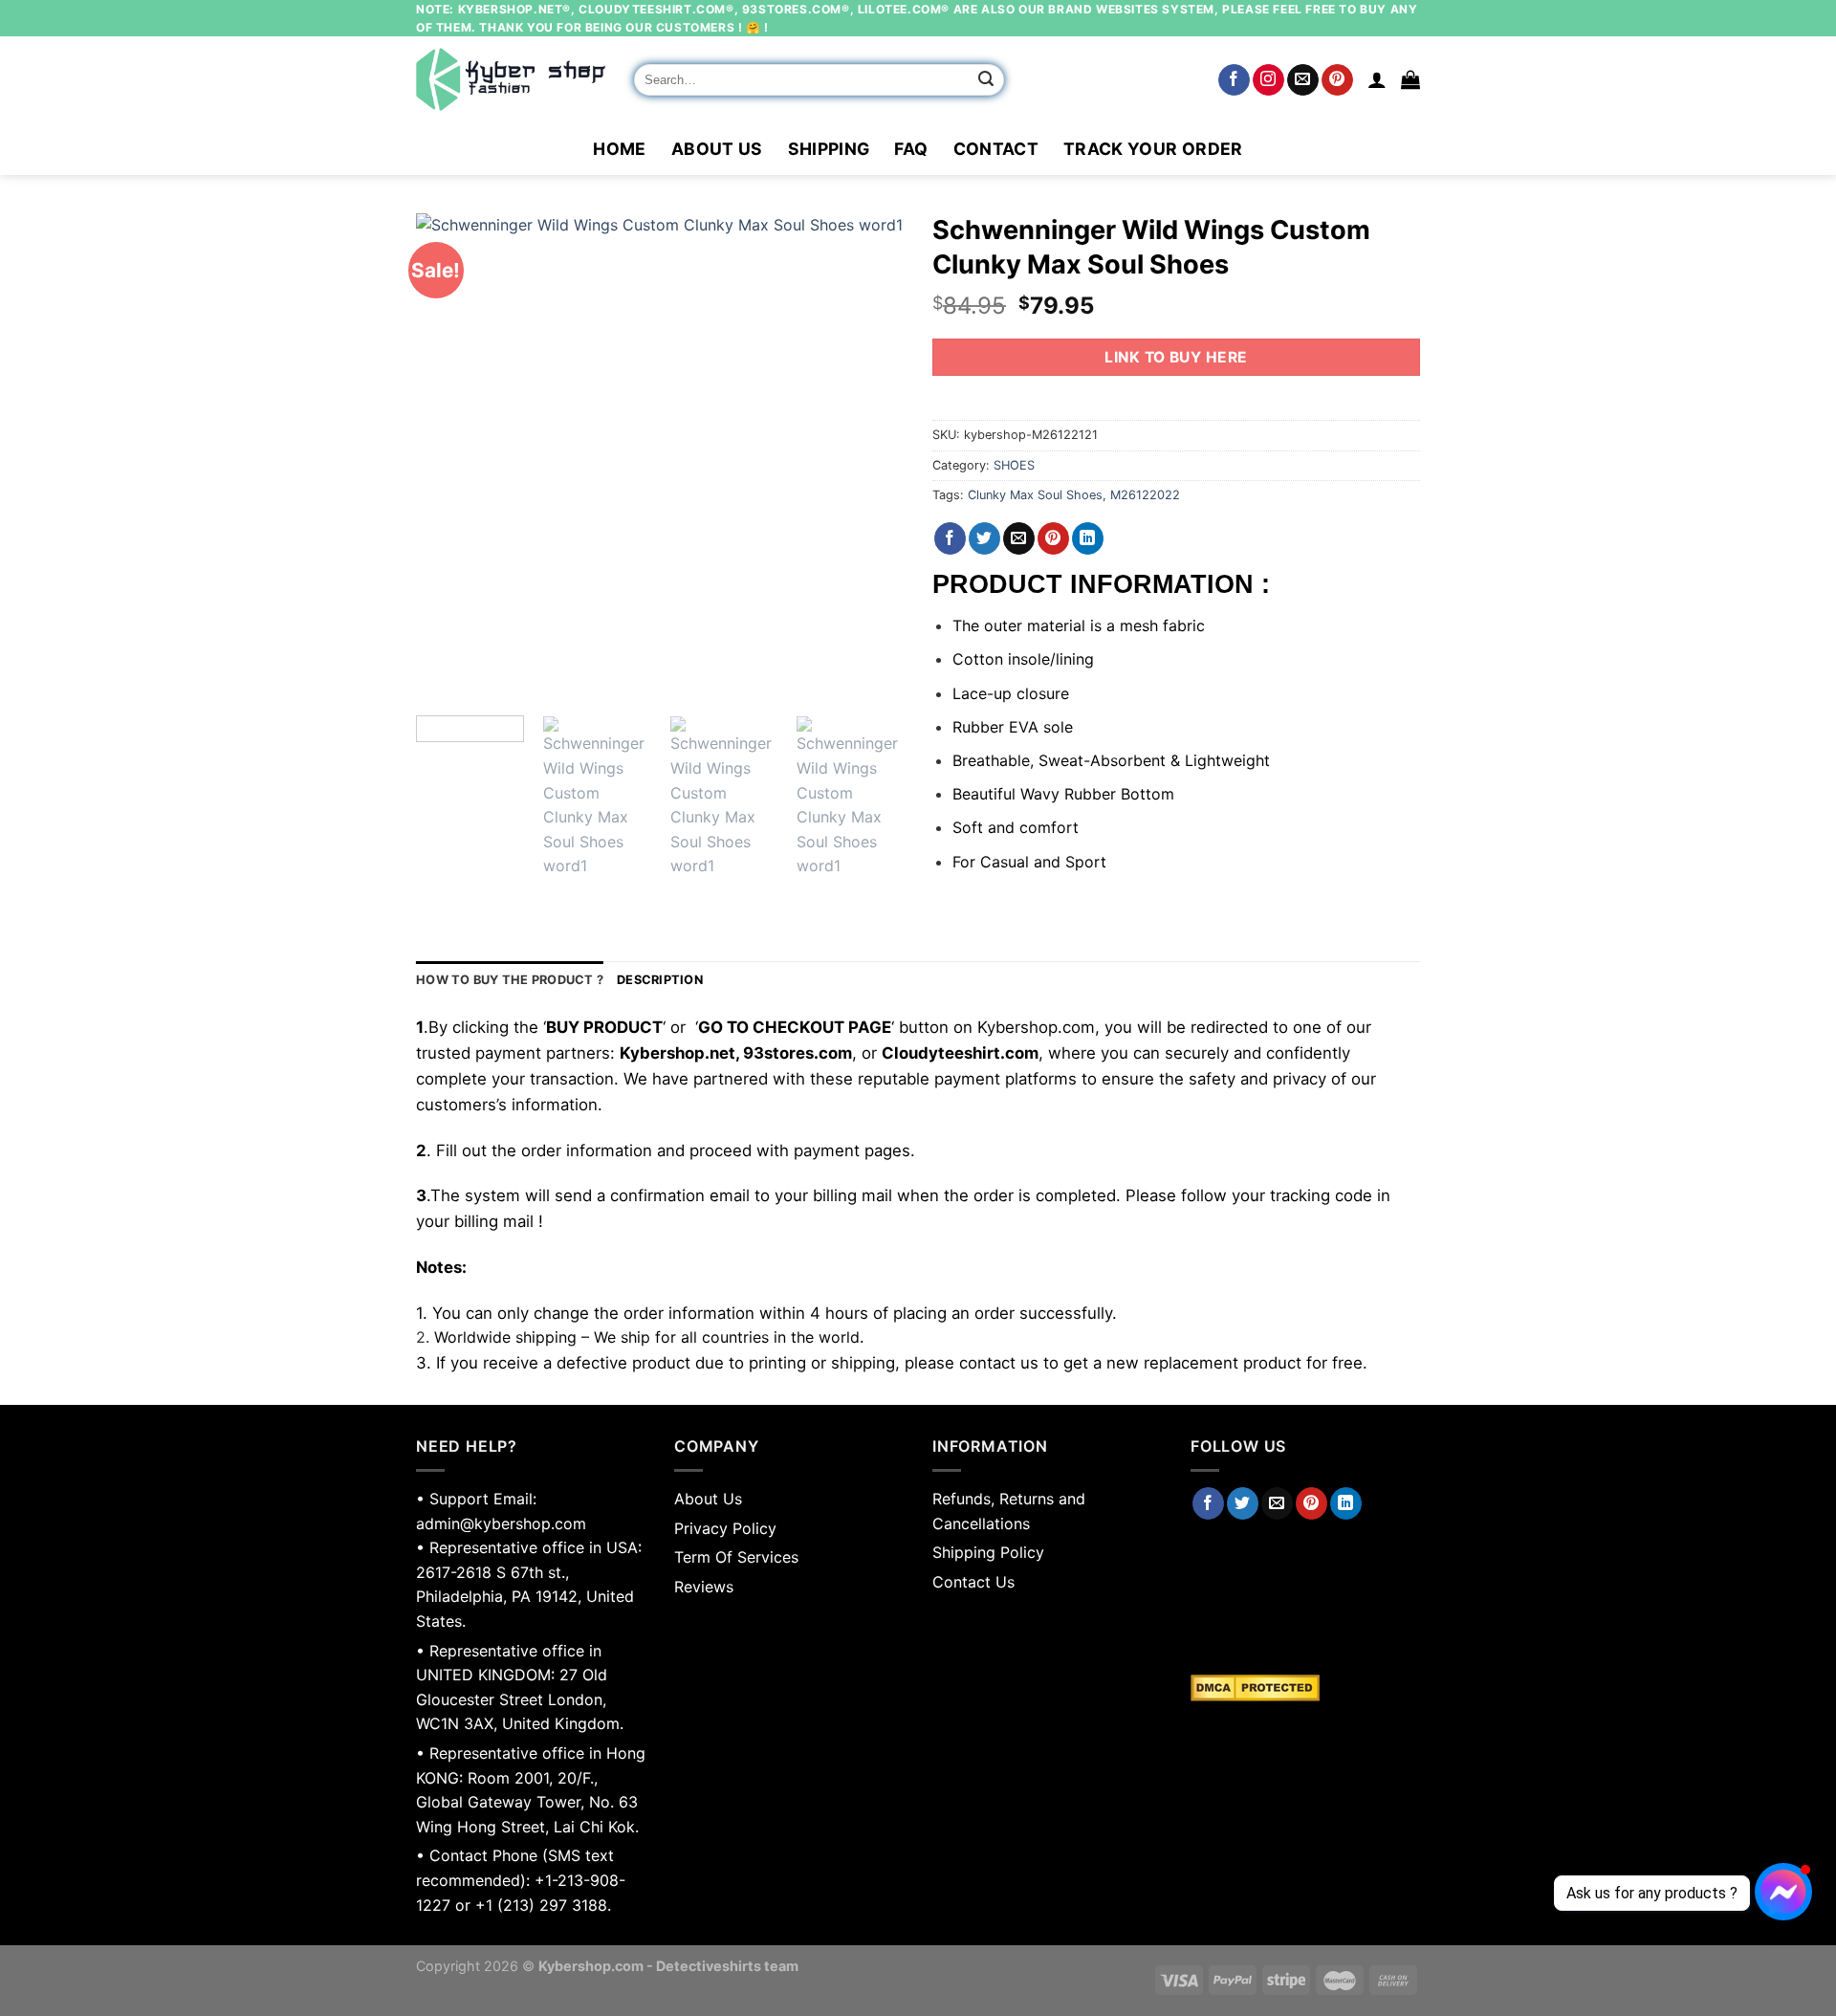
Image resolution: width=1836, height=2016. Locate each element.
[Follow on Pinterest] (1337, 80)
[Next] (870, 457)
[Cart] (1410, 79)
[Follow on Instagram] (1268, 80)
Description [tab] (660, 980)
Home (619, 149)
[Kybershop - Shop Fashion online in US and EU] (511, 79)
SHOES (1014, 465)
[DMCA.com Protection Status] (1305, 1688)
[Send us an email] (1303, 80)
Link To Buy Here (1176, 357)
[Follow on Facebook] (1234, 80)
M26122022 (1145, 495)
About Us (717, 149)
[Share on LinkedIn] (1088, 538)
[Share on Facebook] (950, 538)
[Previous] (449, 457)
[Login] (1377, 79)
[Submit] (987, 80)
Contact (996, 149)
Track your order (1153, 149)
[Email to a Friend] (1019, 538)
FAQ (911, 149)
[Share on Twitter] (984, 538)
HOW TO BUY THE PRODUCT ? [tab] (510, 980)
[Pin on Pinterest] (1053, 538)
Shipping (829, 149)
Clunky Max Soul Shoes (1035, 495)
